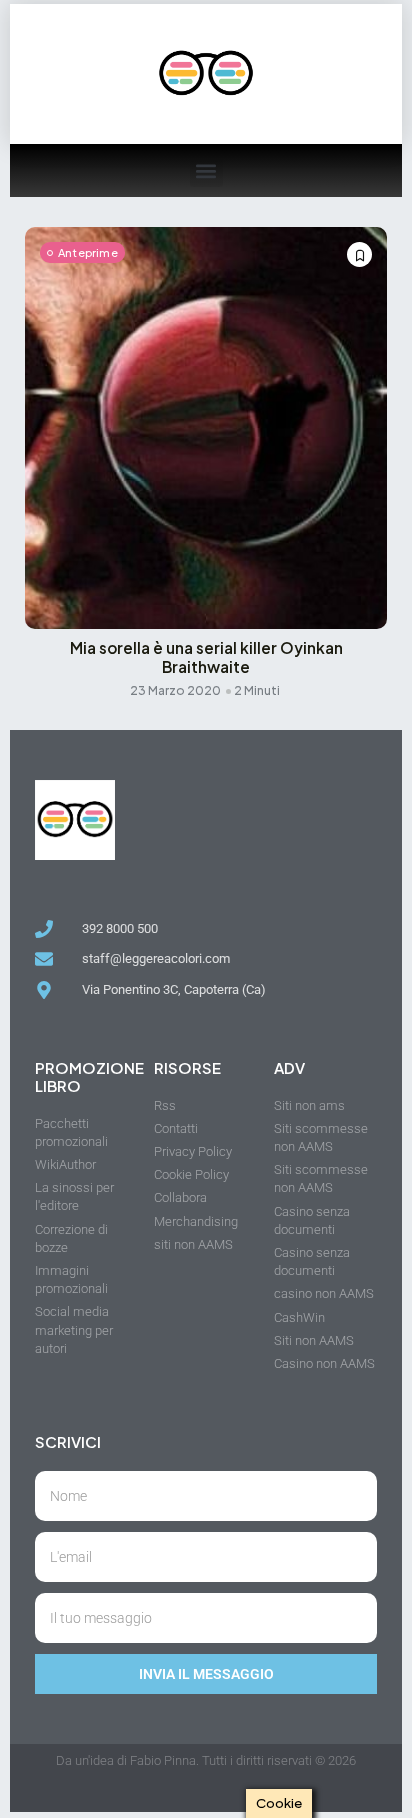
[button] (206, 170)
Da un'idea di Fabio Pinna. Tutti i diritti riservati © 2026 (206, 1760)
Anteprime (88, 252)
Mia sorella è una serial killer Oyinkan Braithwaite (206, 657)
